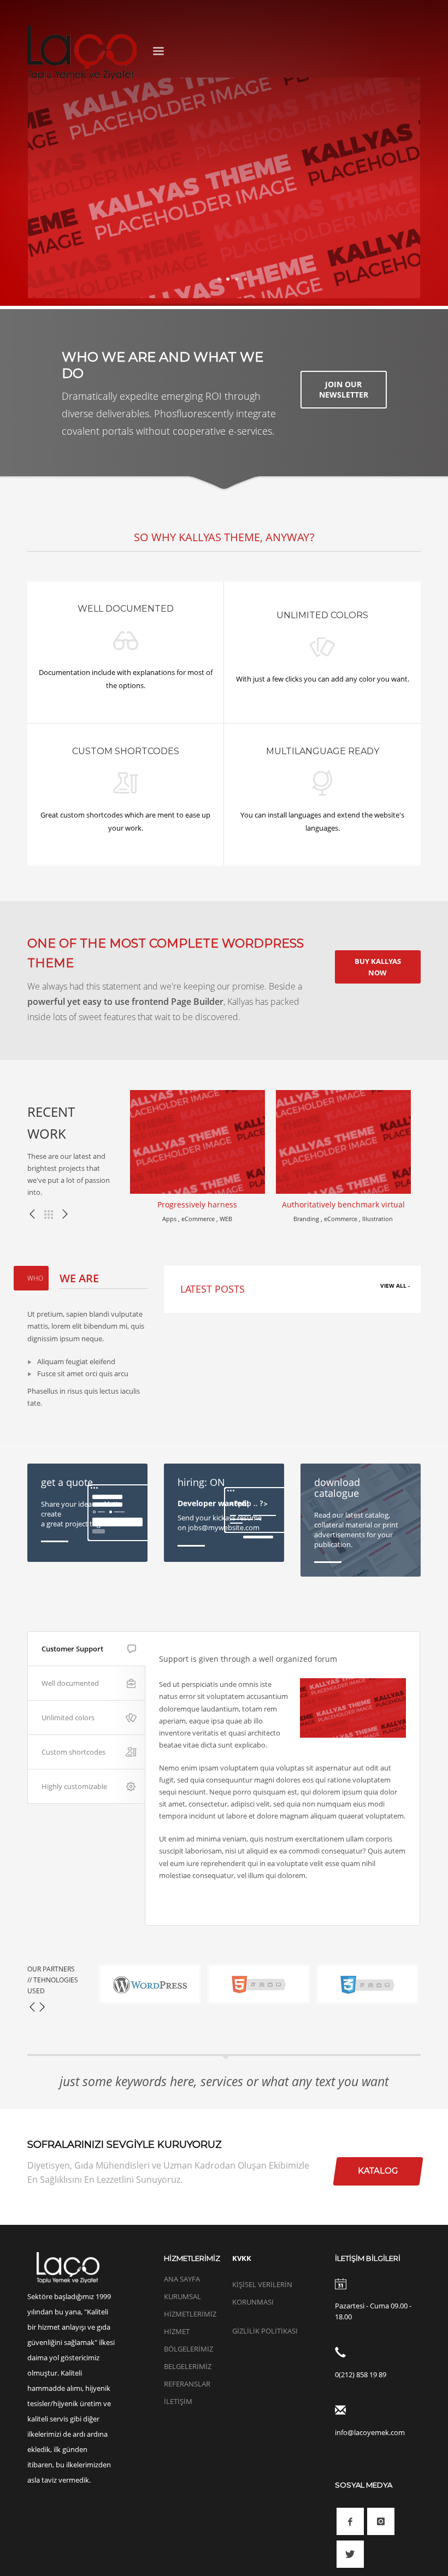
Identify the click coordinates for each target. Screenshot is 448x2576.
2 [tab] (228, 279)
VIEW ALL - (395, 1286)
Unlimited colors (68, 1718)
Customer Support (72, 1649)
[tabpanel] (224, 188)
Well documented (70, 1683)
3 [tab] (237, 279)
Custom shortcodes (73, 1752)
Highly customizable (74, 1786)
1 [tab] (219, 279)
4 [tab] (245, 279)
